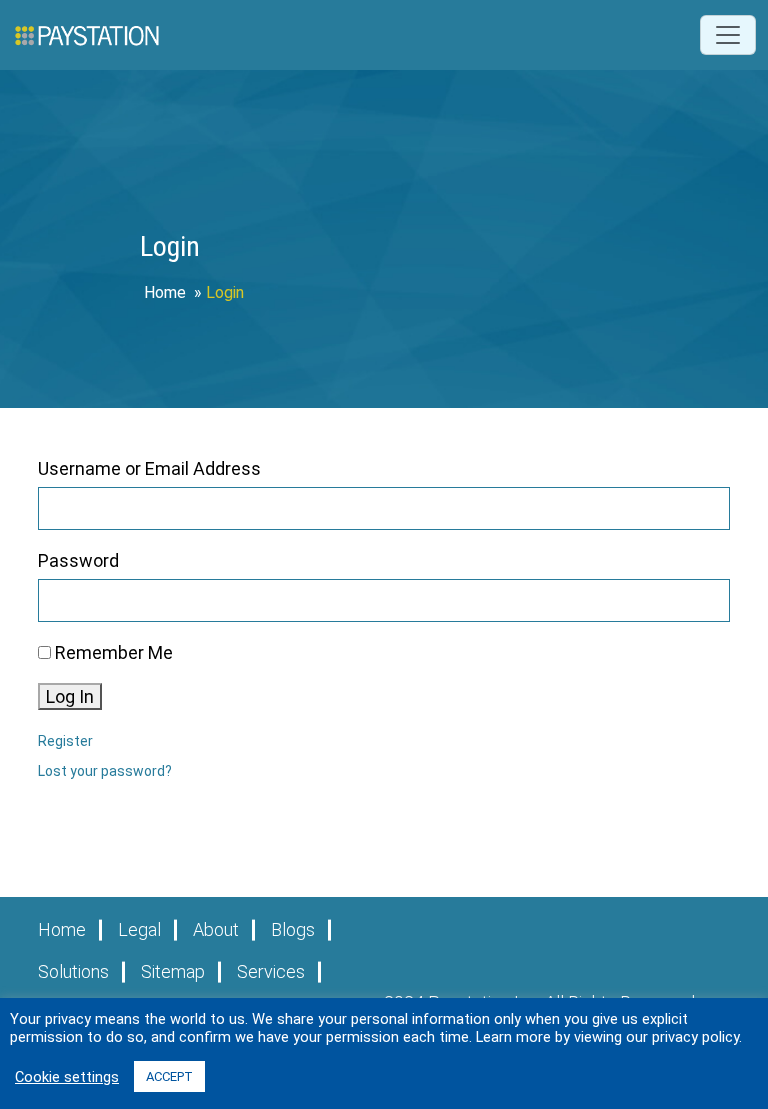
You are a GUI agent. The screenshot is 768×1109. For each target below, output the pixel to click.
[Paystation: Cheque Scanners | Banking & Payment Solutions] (87, 35)
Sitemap (173, 971)
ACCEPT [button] (169, 1076)
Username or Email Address (149, 468)
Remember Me (114, 652)
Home (165, 292)
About (216, 929)
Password (78, 560)
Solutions (73, 971)
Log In (70, 696)
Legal (139, 929)
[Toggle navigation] (728, 35)
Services (271, 971)
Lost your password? (105, 771)
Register (65, 741)
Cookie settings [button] (67, 1077)
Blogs (293, 929)
